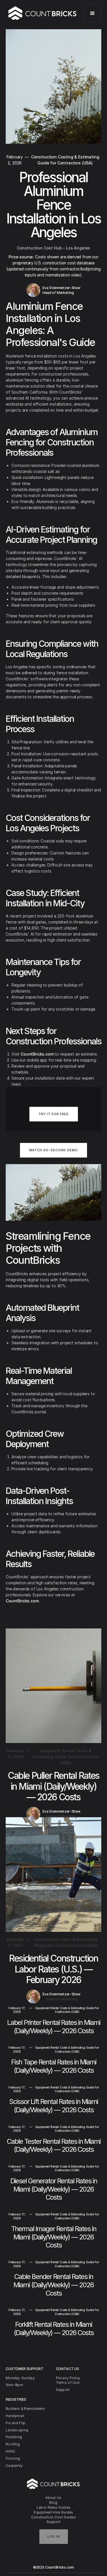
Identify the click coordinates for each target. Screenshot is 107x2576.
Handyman (15, 2416)
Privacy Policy (68, 2378)
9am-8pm (14, 2385)
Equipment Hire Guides (53, 2512)
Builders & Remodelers (25, 2409)
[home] (43, 13)
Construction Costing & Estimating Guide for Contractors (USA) (65, 160)
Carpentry (14, 2466)
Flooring (13, 2458)
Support (53, 2522)
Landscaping (17, 2430)
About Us (53, 2498)
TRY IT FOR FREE (54, 1114)
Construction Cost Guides (53, 2517)
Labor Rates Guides (53, 2507)
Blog (53, 2503)
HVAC (11, 2451)
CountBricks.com (37, 1054)
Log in (54, 2536)
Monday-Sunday (20, 2378)
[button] (92, 13)
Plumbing (14, 2437)
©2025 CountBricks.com (54, 2567)
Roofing (13, 2444)
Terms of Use (68, 2383)
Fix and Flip (16, 2423)
